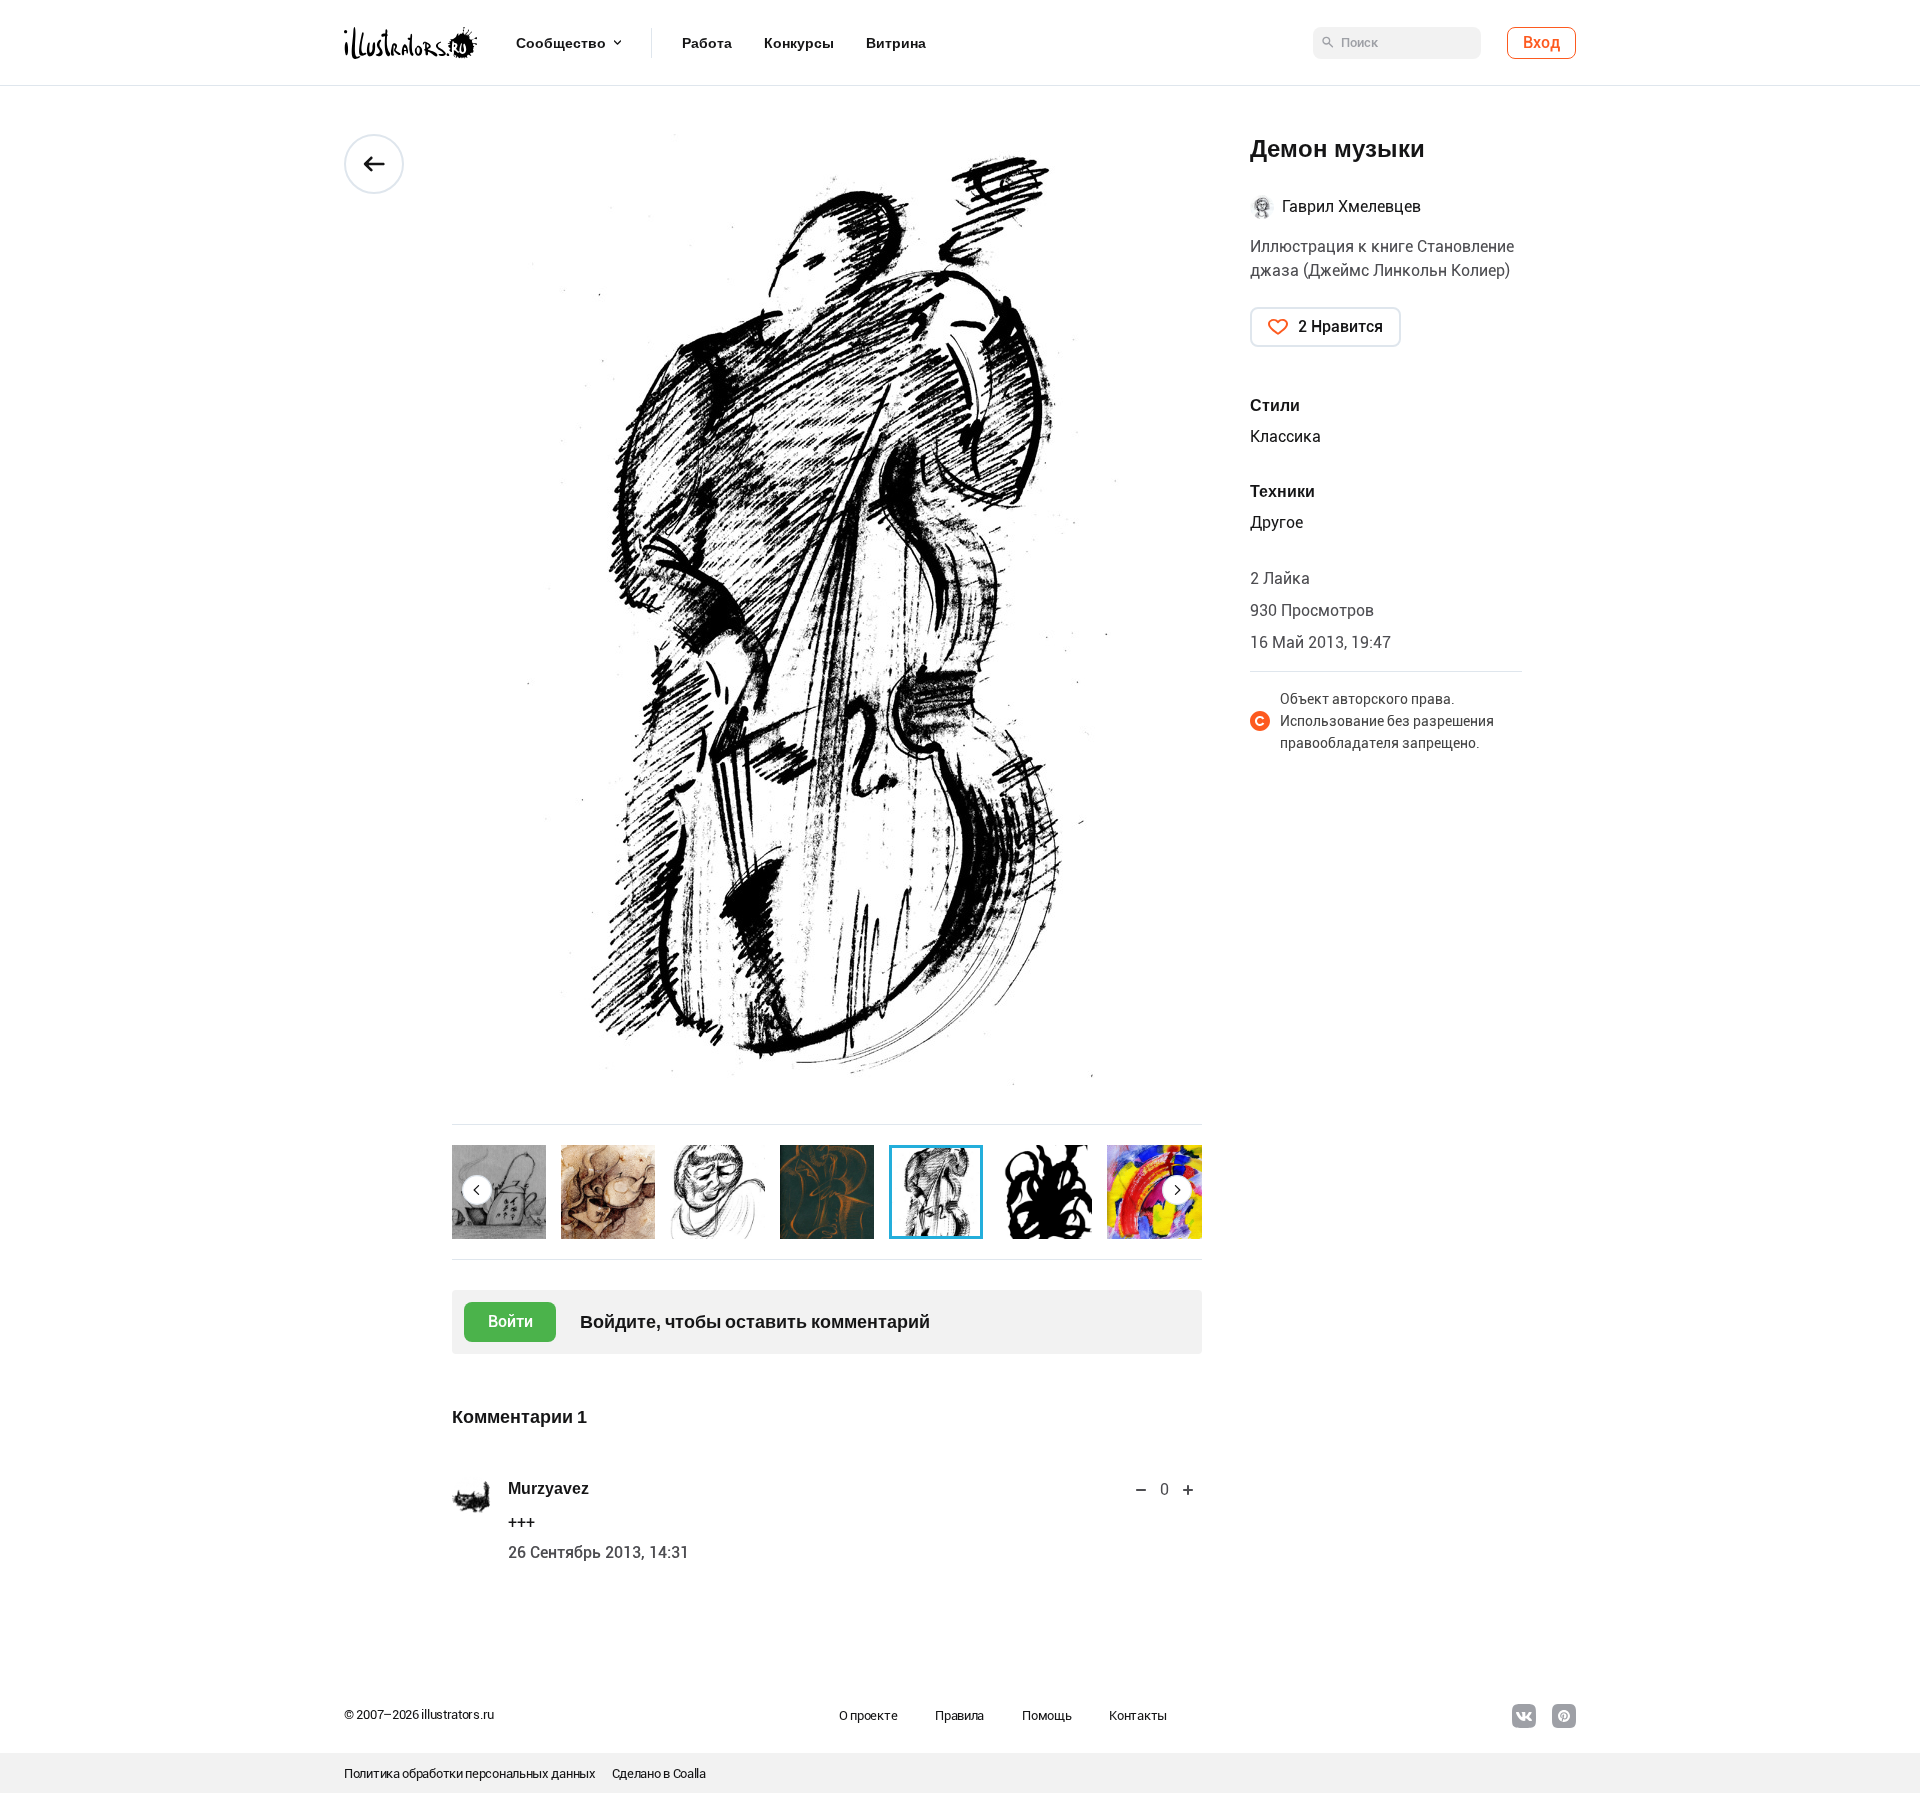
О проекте (868, 1715)
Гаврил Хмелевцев (1351, 206)
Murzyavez (548, 1488)
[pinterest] (1564, 1716)
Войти (510, 1321)
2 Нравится (1340, 326)
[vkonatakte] (1524, 1716)
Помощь (1046, 1715)
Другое (1276, 522)
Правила (959, 1715)
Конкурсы (799, 43)
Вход (1541, 42)
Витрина (896, 43)
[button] (477, 1190)
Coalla (689, 1773)
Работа (707, 43)
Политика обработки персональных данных (470, 1773)
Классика (1285, 436)
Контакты (1138, 1715)
